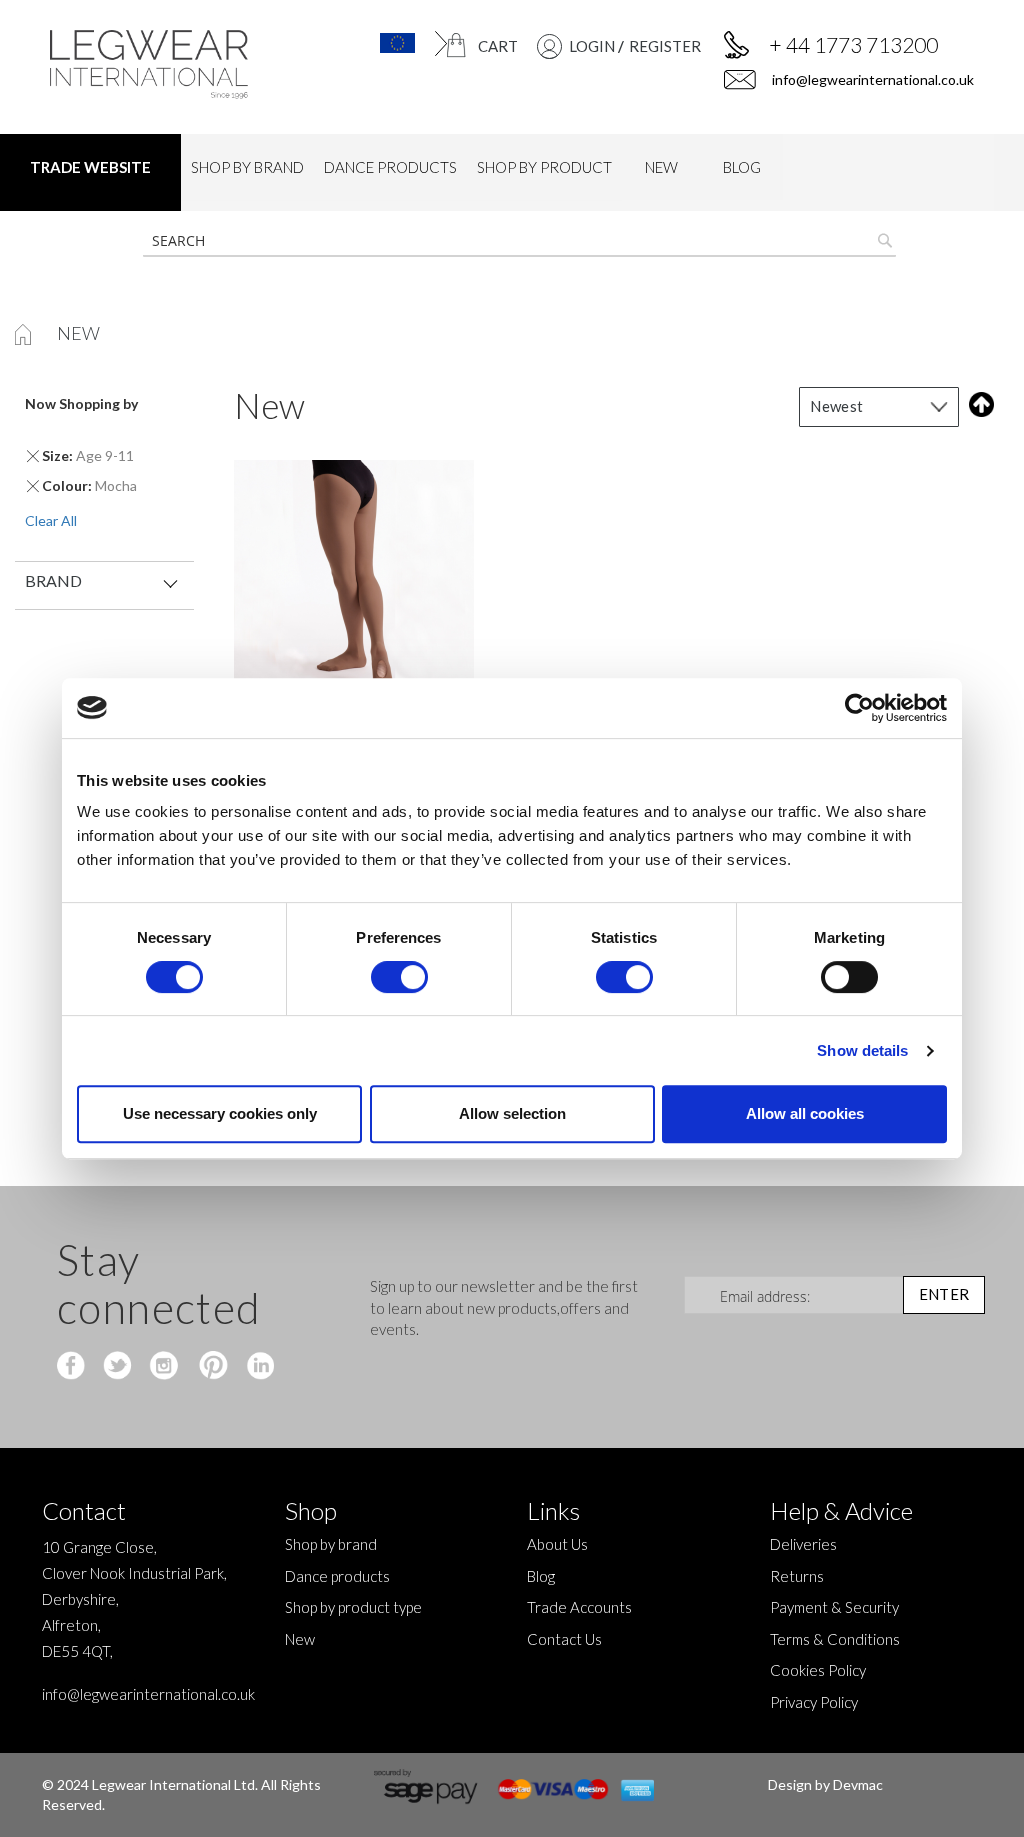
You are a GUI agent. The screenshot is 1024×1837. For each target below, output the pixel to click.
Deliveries (803, 1544)
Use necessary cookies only (220, 1113)
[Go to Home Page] (24, 333)
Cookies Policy (818, 1670)
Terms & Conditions (835, 1639)
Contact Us (564, 1639)
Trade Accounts (579, 1607)
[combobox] (519, 241)
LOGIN (592, 46)
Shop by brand (331, 1544)
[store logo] (154, 64)
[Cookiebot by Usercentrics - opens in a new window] (859, 708)
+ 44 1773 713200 (853, 44)
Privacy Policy (814, 1702)
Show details (862, 1050)
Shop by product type (353, 1607)
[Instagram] (165, 1367)
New (300, 1639)
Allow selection (512, 1113)
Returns (797, 1576)
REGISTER (665, 46)
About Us (557, 1544)
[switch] (399, 979)
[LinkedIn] (257, 1367)
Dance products (337, 1576)
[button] (385, 43)
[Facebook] (73, 1367)
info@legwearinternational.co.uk (871, 79)
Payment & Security (834, 1607)
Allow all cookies (805, 1113)
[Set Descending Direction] (977, 404)
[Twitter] (119, 1367)
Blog (541, 1576)
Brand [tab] (53, 580)
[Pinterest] (211, 1367)
